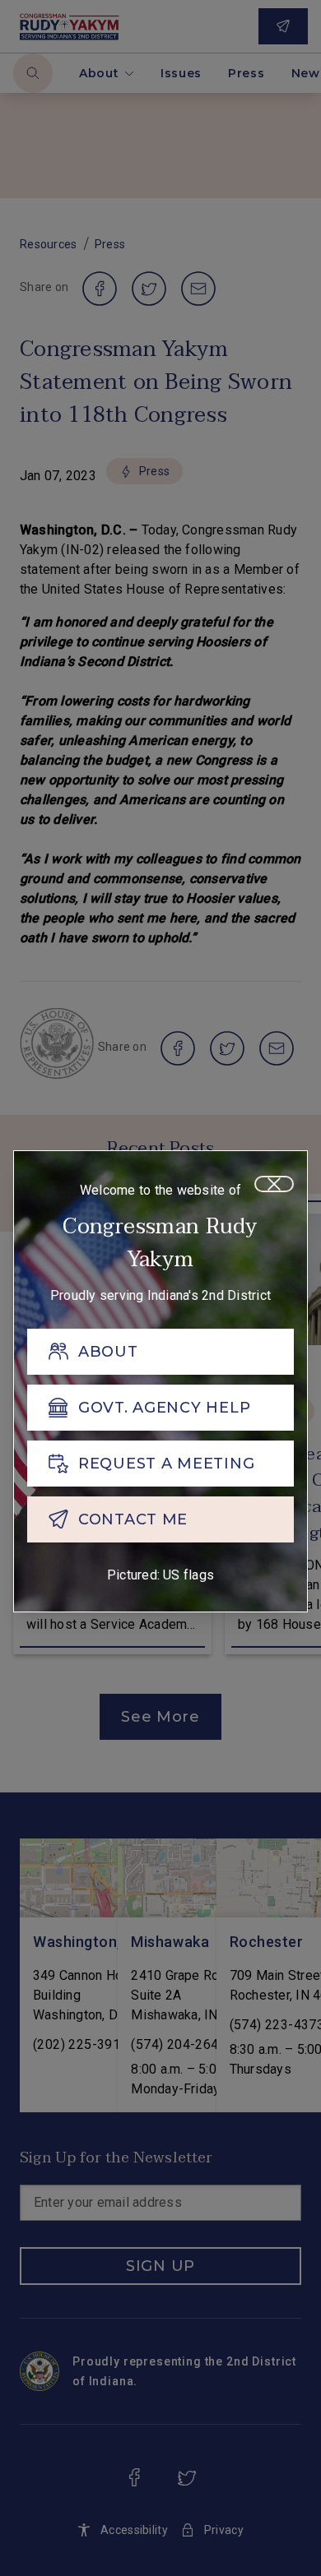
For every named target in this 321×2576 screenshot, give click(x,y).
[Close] (274, 1184)
